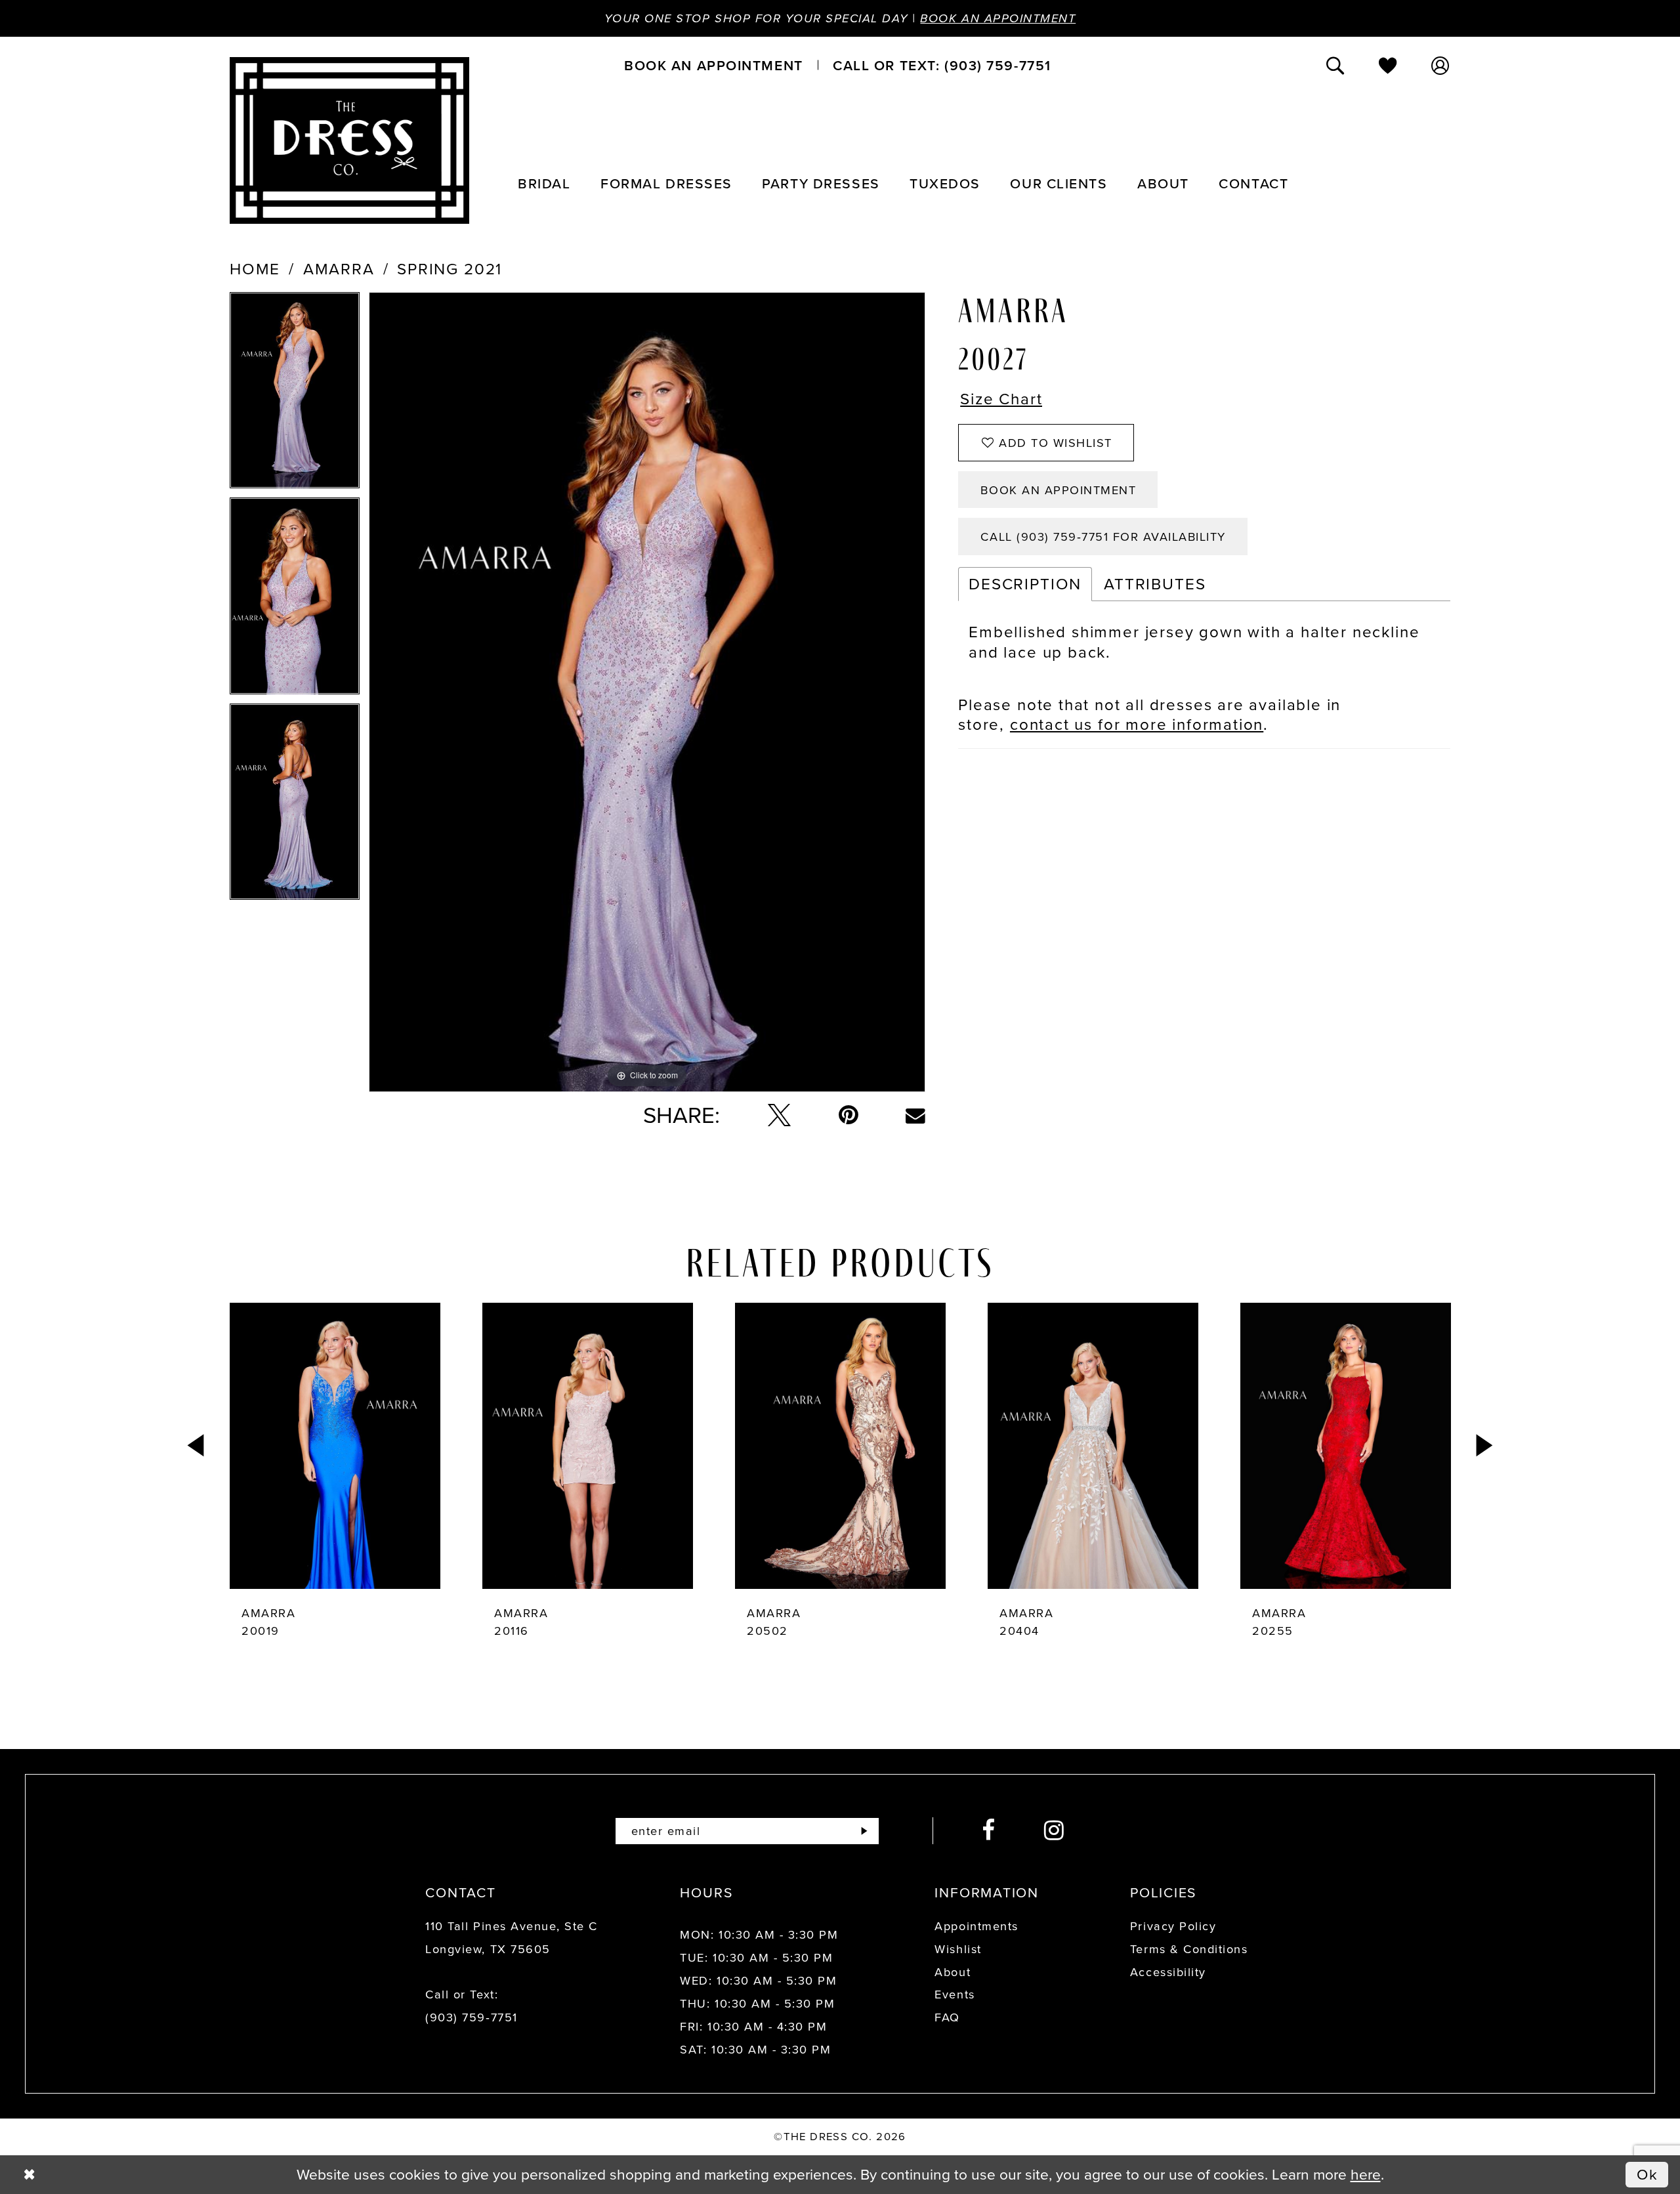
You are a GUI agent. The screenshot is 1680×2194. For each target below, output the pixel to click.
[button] (1441, 65)
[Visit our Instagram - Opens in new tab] (1055, 1831)
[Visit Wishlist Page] (1389, 65)
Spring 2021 (450, 269)
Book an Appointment (998, 18)
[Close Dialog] (29, 2175)
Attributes (1155, 584)
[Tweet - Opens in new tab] (779, 1115)
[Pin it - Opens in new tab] (849, 1115)
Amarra (339, 269)
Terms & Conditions (1189, 1949)
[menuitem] (713, 65)
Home (255, 269)
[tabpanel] (295, 395)
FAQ (947, 2017)
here (1366, 2174)
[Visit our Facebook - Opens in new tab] (989, 1831)
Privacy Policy (1173, 1926)
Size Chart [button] (1001, 400)
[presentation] (335, 1446)
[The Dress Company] (349, 140)
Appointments (976, 1926)
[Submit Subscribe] (864, 1831)
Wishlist (958, 1949)
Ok (1648, 2174)
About (953, 1972)
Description (1025, 584)
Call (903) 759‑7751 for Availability (1103, 537)
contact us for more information (1137, 725)
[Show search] (1336, 65)
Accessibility (1168, 1972)
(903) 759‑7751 (471, 2017)
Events (955, 1994)
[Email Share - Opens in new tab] (915, 1116)
